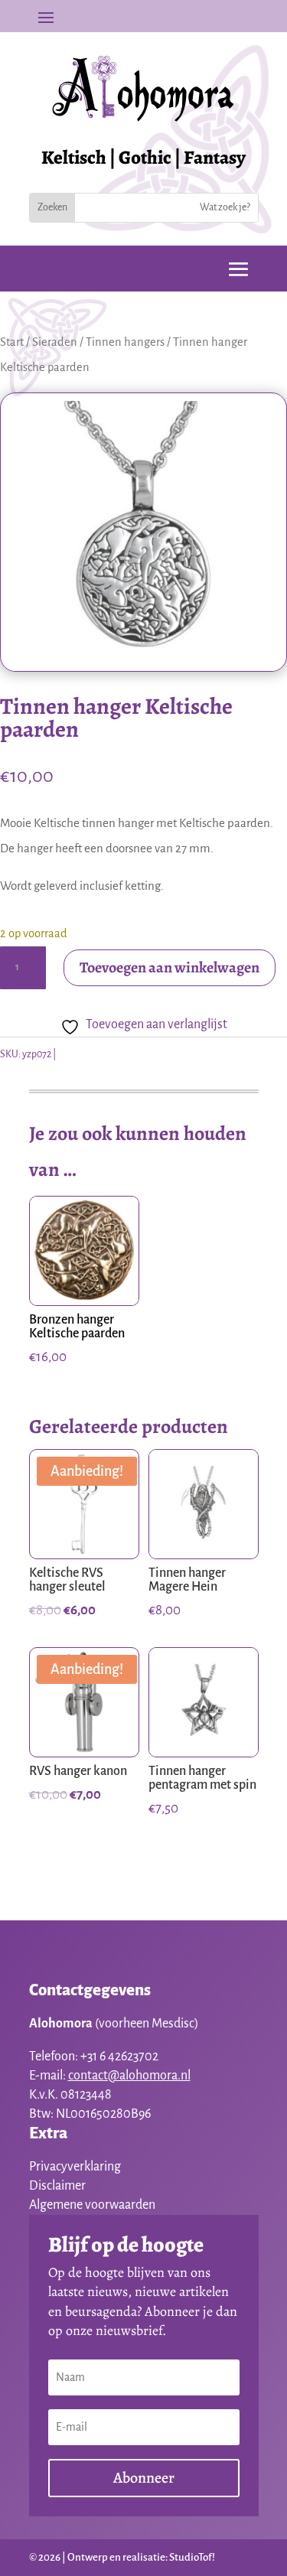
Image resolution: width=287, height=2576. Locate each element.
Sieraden (55, 342)
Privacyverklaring (75, 2167)
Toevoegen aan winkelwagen (170, 967)
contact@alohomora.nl (129, 2076)
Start (12, 342)
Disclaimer (57, 2186)
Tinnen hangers (125, 342)
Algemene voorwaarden (92, 2205)
